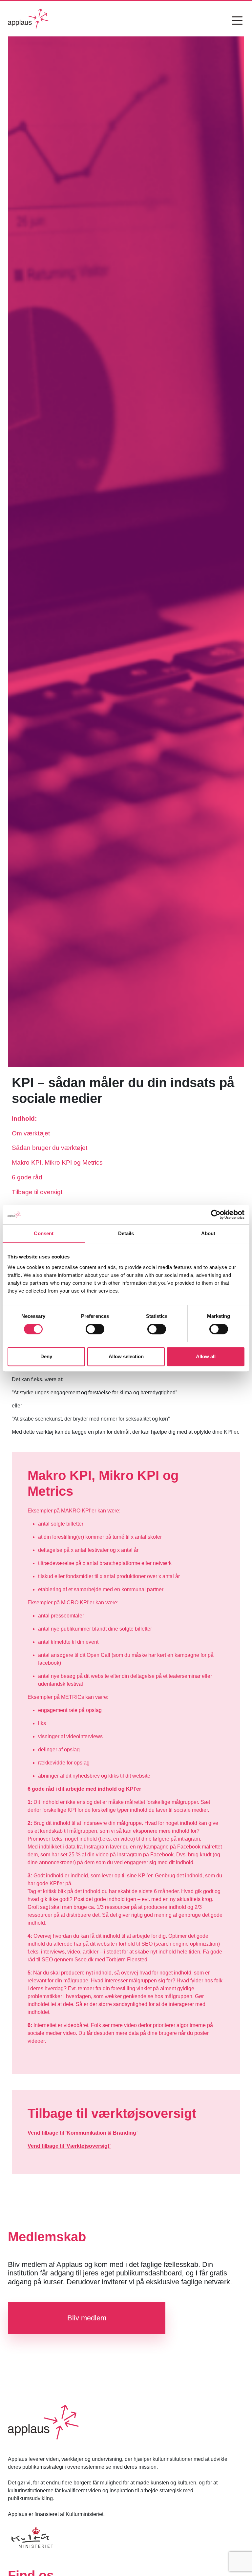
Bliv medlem (87, 2318)
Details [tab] (126, 1233)
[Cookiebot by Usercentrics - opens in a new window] (216, 1214)
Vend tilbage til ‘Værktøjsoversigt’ (69, 2146)
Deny (46, 1356)
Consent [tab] (44, 1233)
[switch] (95, 1329)
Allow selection (126, 1356)
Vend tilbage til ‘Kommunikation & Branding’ (83, 2133)
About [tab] (208, 1233)
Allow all (206, 1356)
